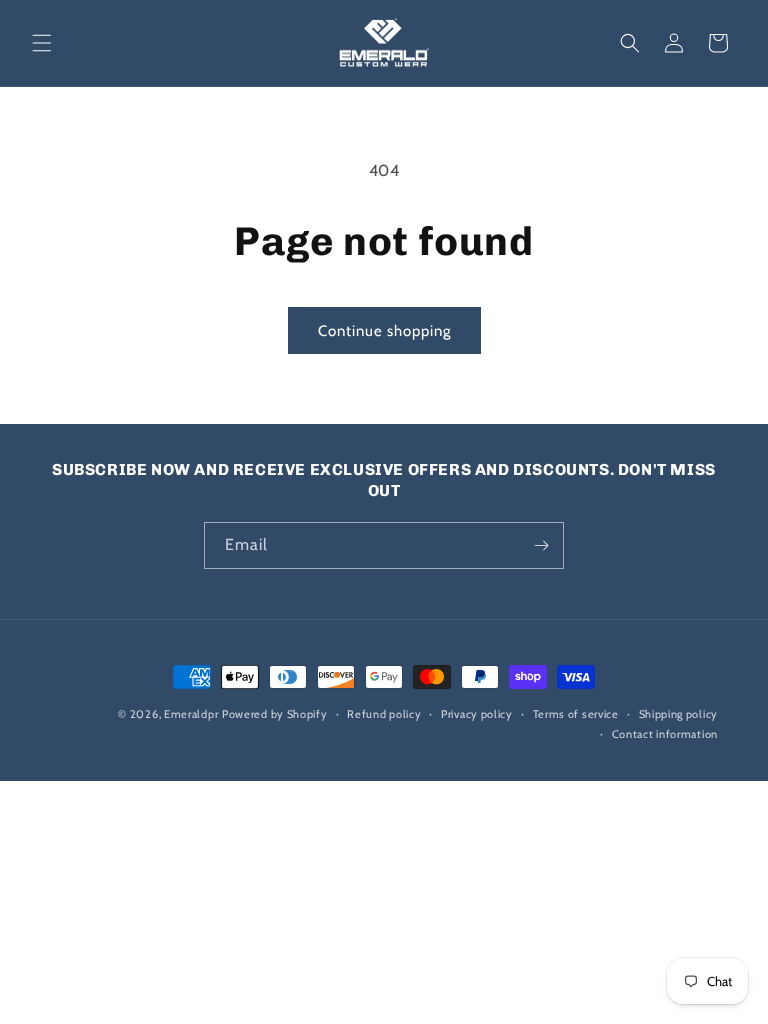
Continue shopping (384, 331)
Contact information (665, 734)
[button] (42, 43)
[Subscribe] (541, 545)
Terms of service (576, 714)
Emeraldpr (191, 714)
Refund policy (384, 714)
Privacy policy (477, 714)
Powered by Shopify (275, 714)
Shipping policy (679, 714)
